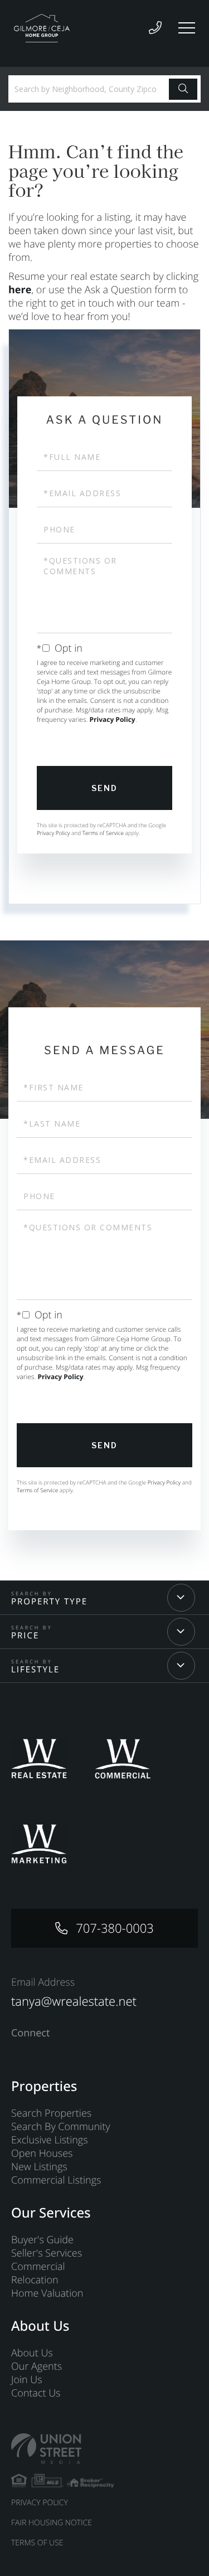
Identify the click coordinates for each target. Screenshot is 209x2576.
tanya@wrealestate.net (74, 2001)
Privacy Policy (113, 719)
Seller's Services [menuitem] (47, 2253)
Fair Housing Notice (52, 2523)
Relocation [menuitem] (35, 2280)
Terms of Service (103, 833)
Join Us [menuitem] (27, 2380)
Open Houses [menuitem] (42, 2153)
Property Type (49, 1602)
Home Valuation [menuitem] (47, 2293)
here (20, 290)
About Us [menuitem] (32, 2353)
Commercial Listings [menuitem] (56, 2180)
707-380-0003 (115, 1928)
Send (104, 788)
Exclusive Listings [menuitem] (50, 2140)
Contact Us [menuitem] (36, 2393)
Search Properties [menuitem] (51, 2113)
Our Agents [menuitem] (37, 2366)
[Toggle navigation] (187, 28)
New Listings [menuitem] (39, 2167)
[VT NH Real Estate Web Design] (104, 2449)
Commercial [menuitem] (38, 2267)
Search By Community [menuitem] (60, 2127)
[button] (183, 89)
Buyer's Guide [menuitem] (42, 2240)
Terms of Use (37, 2543)
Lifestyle (35, 1670)
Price (25, 1636)
